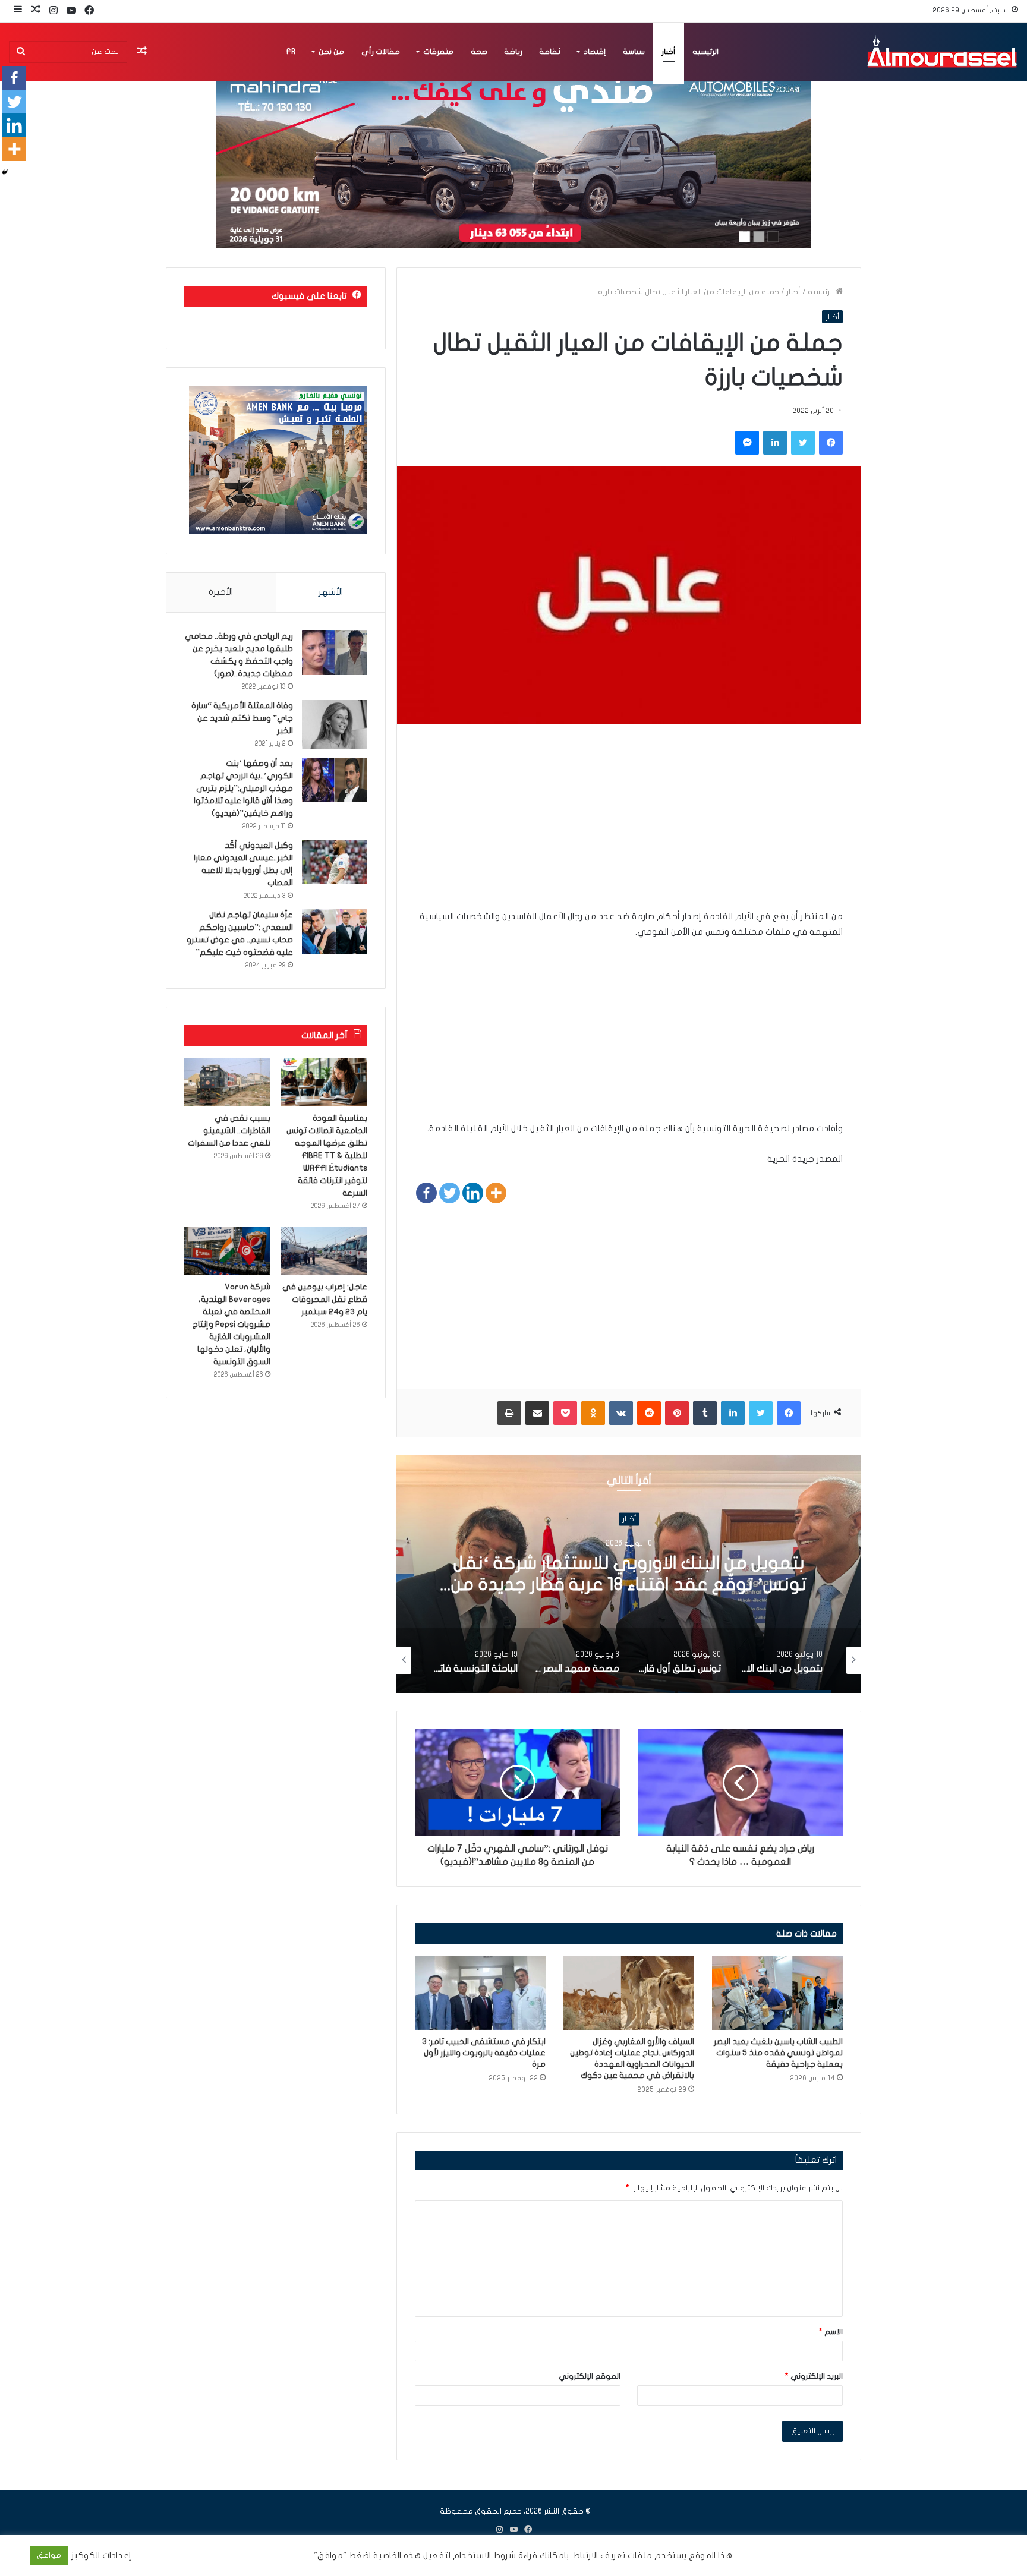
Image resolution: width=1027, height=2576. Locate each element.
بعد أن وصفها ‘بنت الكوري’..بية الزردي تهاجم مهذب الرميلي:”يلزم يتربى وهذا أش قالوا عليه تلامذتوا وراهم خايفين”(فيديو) (243, 788)
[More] (496, 1193)
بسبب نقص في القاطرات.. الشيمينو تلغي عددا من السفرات (229, 1131)
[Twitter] (450, 1193)
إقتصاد (595, 52)
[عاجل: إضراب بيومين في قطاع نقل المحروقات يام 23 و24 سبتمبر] (324, 1251)
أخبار (669, 52)
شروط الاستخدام (483, 2555)
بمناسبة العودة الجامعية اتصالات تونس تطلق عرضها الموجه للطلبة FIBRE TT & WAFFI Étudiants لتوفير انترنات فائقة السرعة (327, 1155)
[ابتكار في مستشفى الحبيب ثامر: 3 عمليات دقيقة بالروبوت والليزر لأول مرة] (480, 1993)
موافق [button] (49, 2555)
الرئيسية (705, 52)
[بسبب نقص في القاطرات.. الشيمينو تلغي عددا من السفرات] (227, 1082)
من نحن (331, 52)
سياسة (634, 52)
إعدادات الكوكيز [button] (101, 2555)
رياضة (513, 52)
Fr (291, 52)
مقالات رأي (381, 52)
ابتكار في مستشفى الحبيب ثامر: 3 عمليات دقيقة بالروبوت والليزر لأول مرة (484, 2053)
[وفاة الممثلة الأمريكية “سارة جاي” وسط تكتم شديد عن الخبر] (335, 725)
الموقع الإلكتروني (590, 2376)
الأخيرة (221, 592)
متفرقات (438, 52)
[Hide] (5, 172)
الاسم (831, 2332)
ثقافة (550, 52)
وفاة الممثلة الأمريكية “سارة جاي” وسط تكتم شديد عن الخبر (242, 718)
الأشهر (331, 592)
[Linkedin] (473, 1193)
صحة (479, 52)
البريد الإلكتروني (814, 2376)
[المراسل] (941, 52)
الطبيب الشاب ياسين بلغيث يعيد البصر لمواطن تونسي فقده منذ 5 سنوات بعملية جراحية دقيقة (778, 2053)
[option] (629, 1574)
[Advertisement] (629, 825)
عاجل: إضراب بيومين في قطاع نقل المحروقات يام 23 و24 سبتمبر (325, 1299)
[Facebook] (426, 1193)
